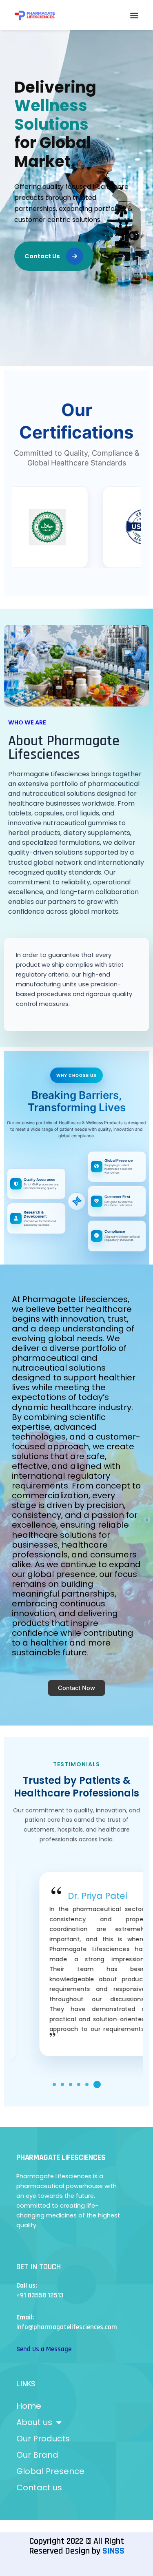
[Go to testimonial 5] (91, 2084)
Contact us (39, 2487)
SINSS (113, 2551)
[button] (134, 15)
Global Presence (50, 2471)
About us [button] (34, 2422)
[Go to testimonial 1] (56, 2084)
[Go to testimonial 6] (99, 2084)
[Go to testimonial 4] (83, 2084)
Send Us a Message (44, 2349)
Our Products (43, 2439)
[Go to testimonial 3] (75, 2084)
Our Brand (37, 2455)
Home (29, 2406)
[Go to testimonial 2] (67, 2084)
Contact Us (42, 256)
